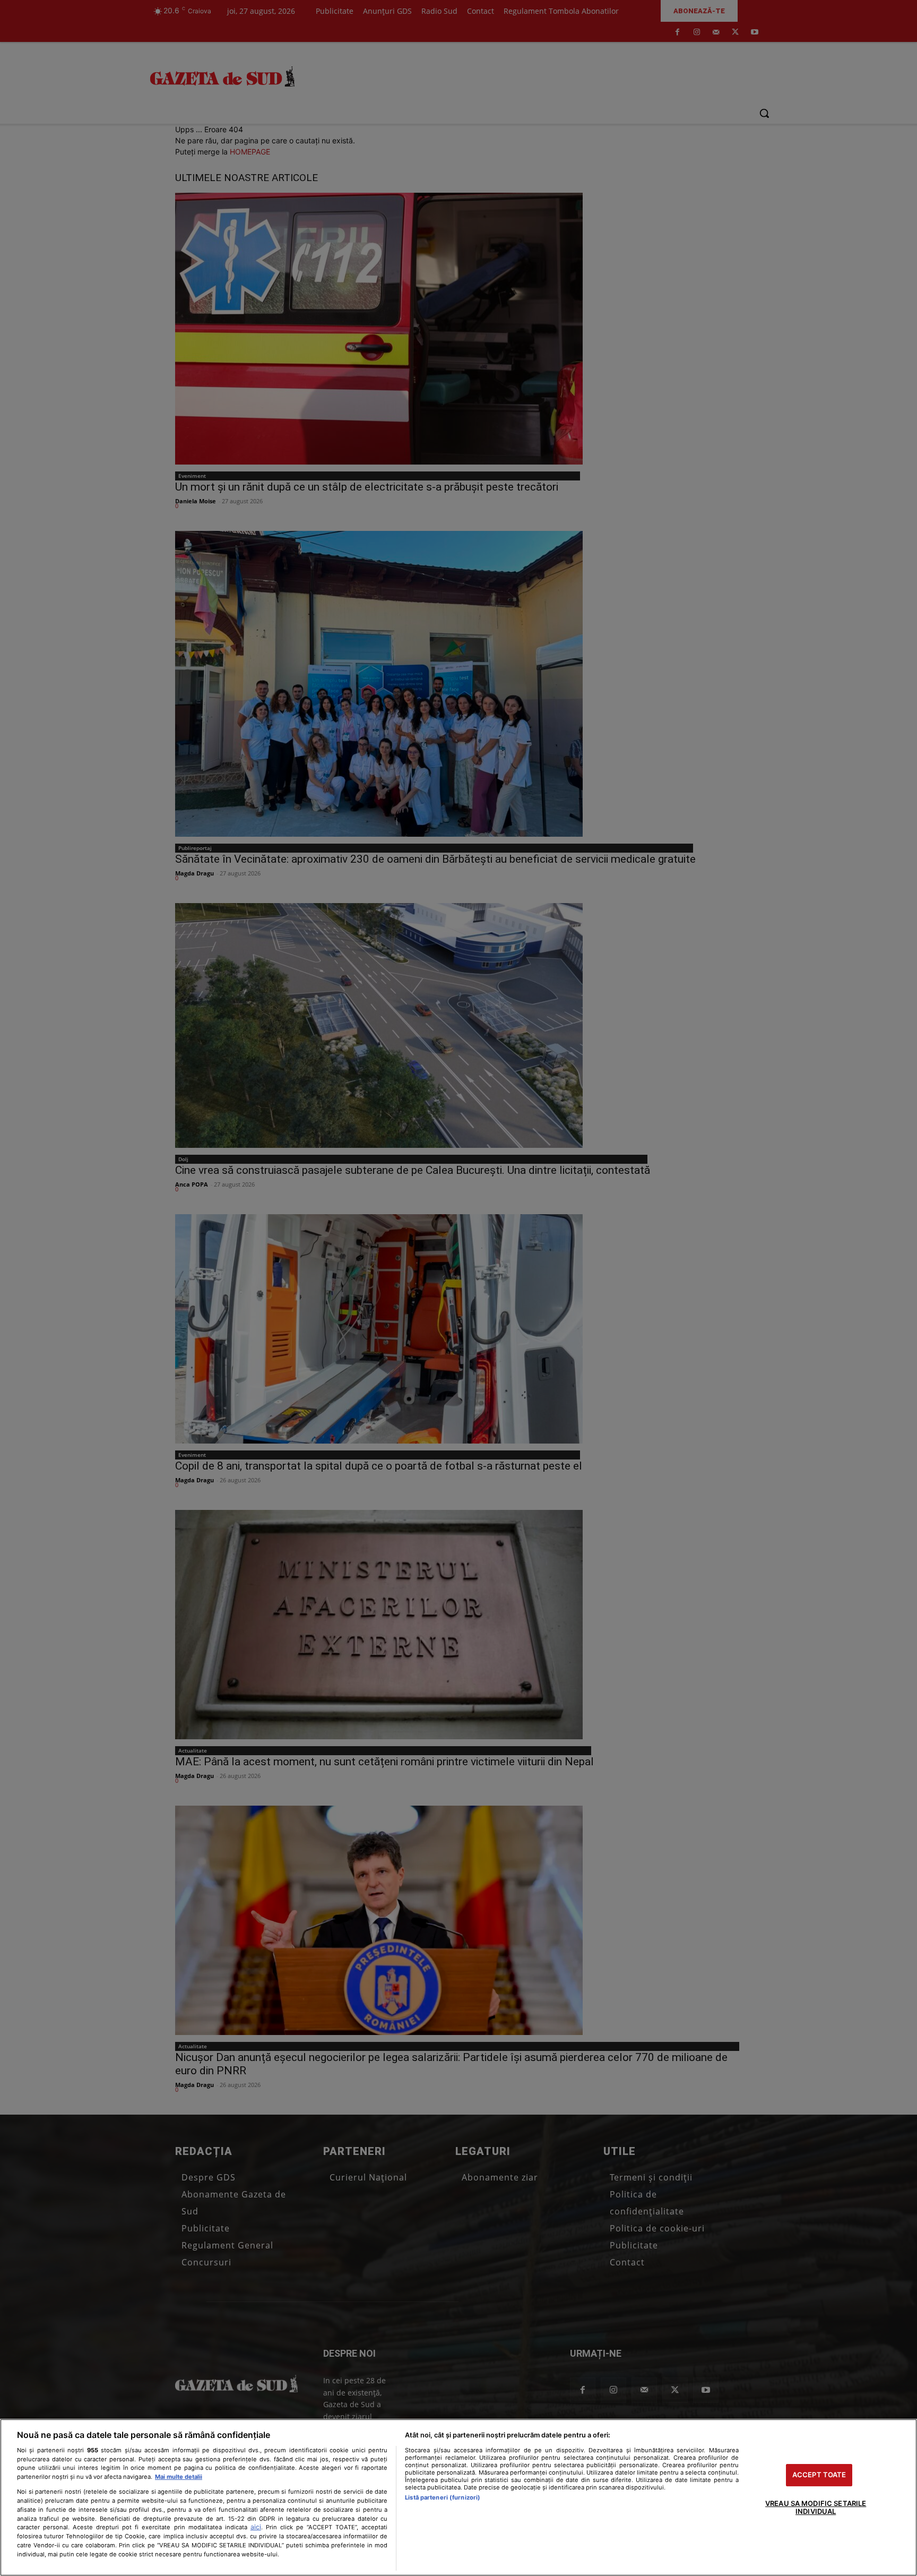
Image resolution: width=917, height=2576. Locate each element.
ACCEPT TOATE (819, 2475)
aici (256, 2527)
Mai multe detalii (179, 2477)
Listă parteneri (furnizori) (443, 2497)
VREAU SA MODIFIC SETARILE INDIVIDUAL (816, 2508)
